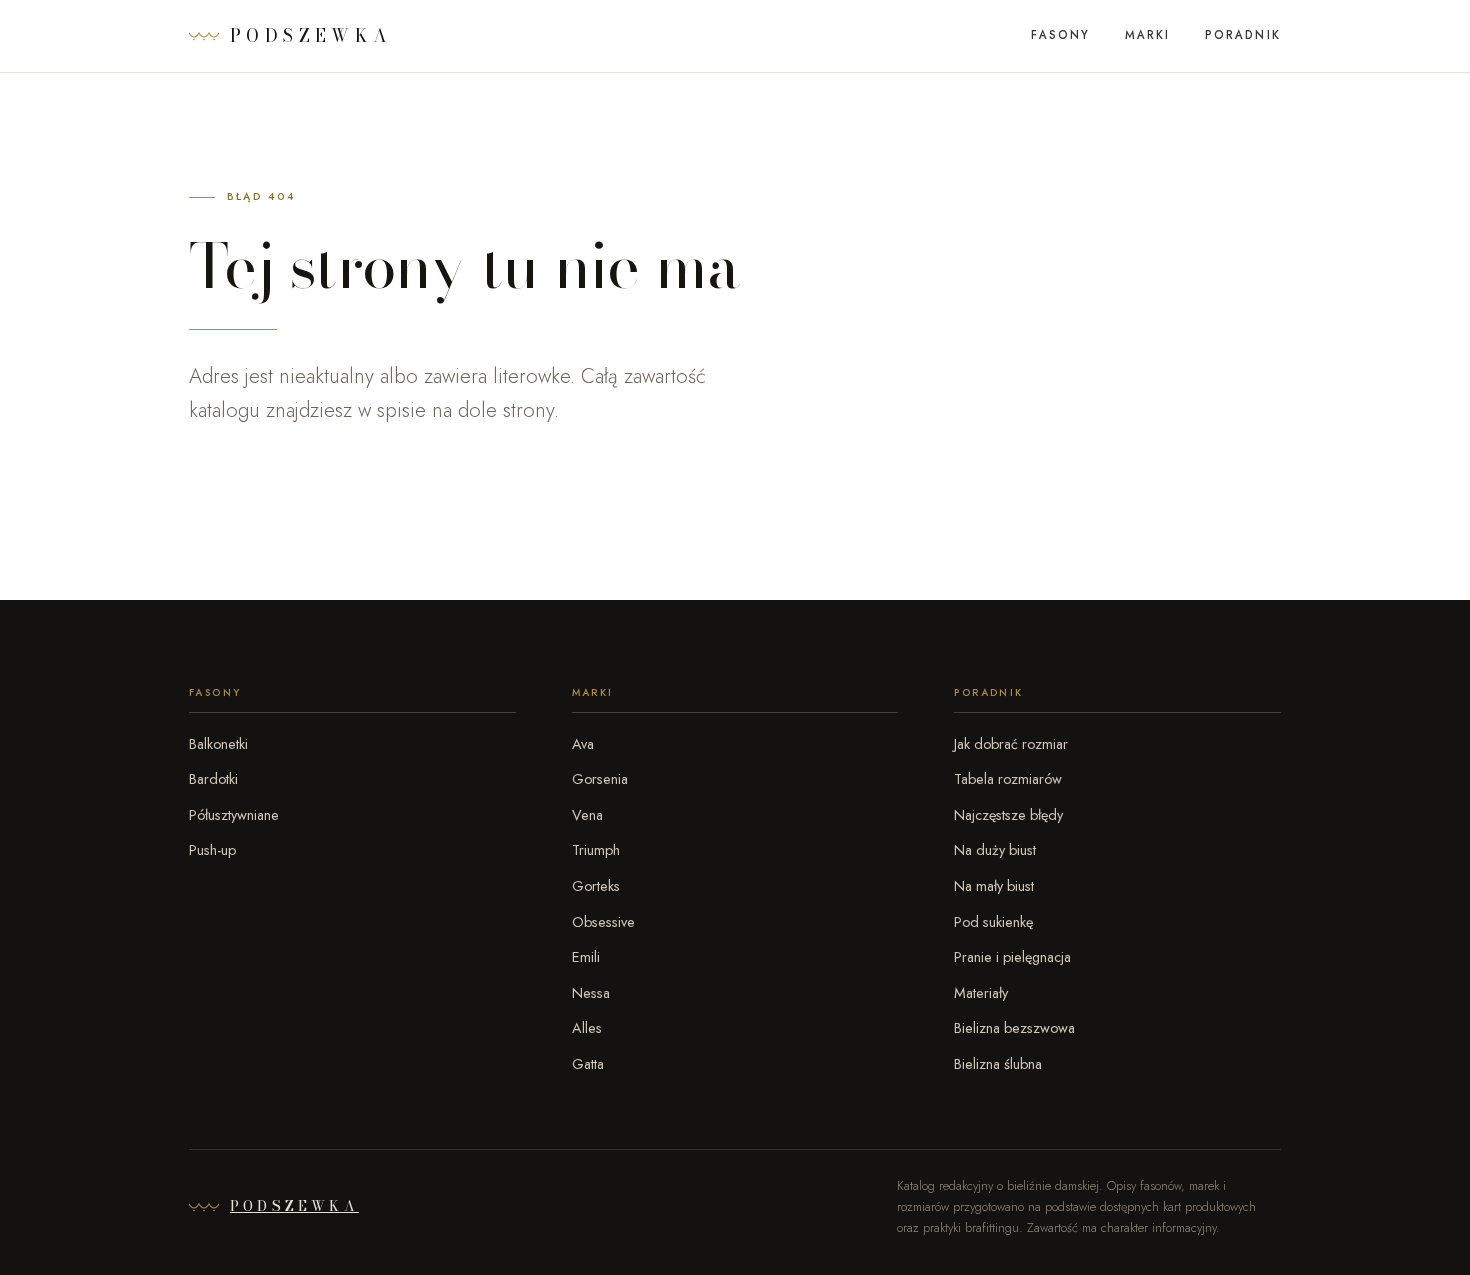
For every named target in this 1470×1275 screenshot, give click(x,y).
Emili (586, 957)
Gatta (588, 1064)
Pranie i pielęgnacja (1012, 957)
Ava (583, 744)
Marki (1148, 35)
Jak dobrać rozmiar (1011, 744)
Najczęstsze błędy (1008, 815)
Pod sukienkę (993, 922)
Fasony (1060, 35)
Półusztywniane (234, 815)
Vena (587, 815)
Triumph (596, 850)
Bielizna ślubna (998, 1064)
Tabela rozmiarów (1008, 779)
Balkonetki (218, 744)
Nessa (591, 993)
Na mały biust (994, 886)
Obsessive (603, 922)
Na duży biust (995, 850)
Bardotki (213, 779)
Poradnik (1243, 35)
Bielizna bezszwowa (1014, 1028)
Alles (587, 1028)
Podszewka (294, 1206)
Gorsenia (600, 779)
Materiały (981, 993)
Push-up (212, 850)
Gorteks (596, 886)
